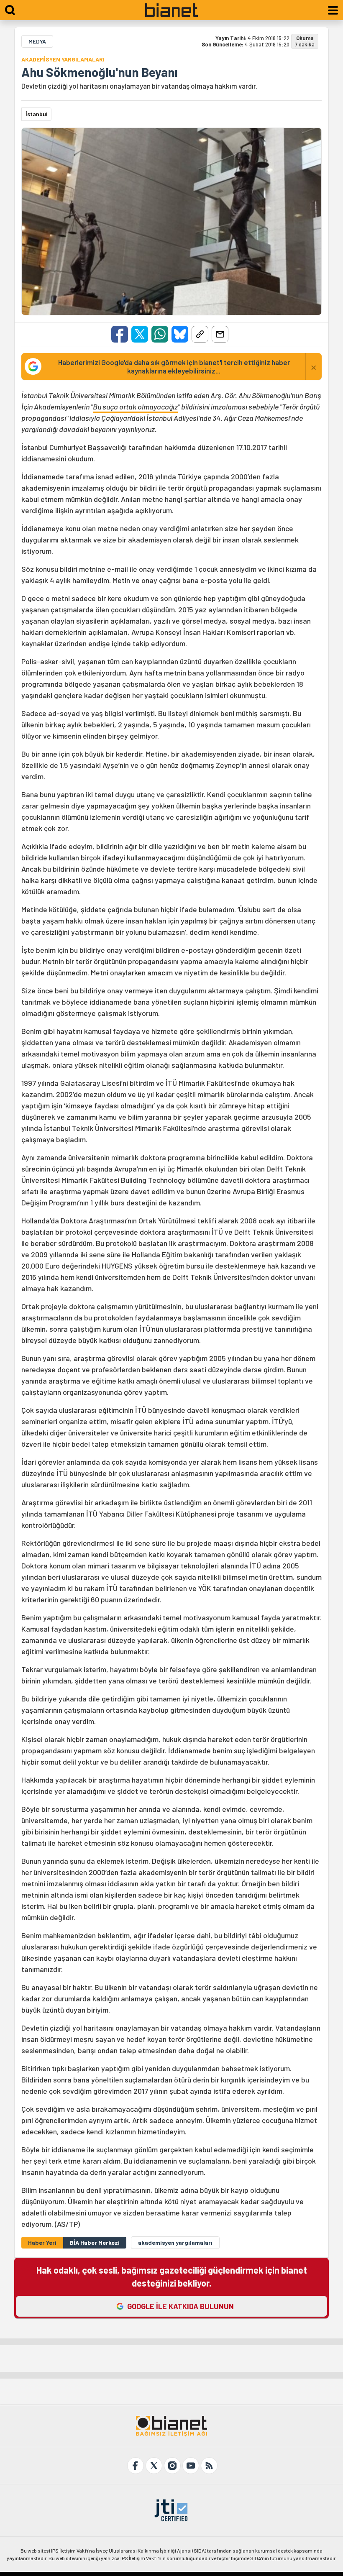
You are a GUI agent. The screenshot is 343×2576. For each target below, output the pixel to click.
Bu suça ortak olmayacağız (135, 407)
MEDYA (37, 41)
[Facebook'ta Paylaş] (120, 334)
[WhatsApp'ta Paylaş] (160, 334)
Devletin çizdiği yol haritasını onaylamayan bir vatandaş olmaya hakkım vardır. (139, 86)
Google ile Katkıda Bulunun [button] (180, 2306)
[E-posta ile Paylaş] (220, 334)
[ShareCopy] (200, 334)
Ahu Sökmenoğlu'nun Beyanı (100, 72)
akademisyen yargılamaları (175, 2242)
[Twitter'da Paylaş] (140, 334)
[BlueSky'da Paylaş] (180, 334)
